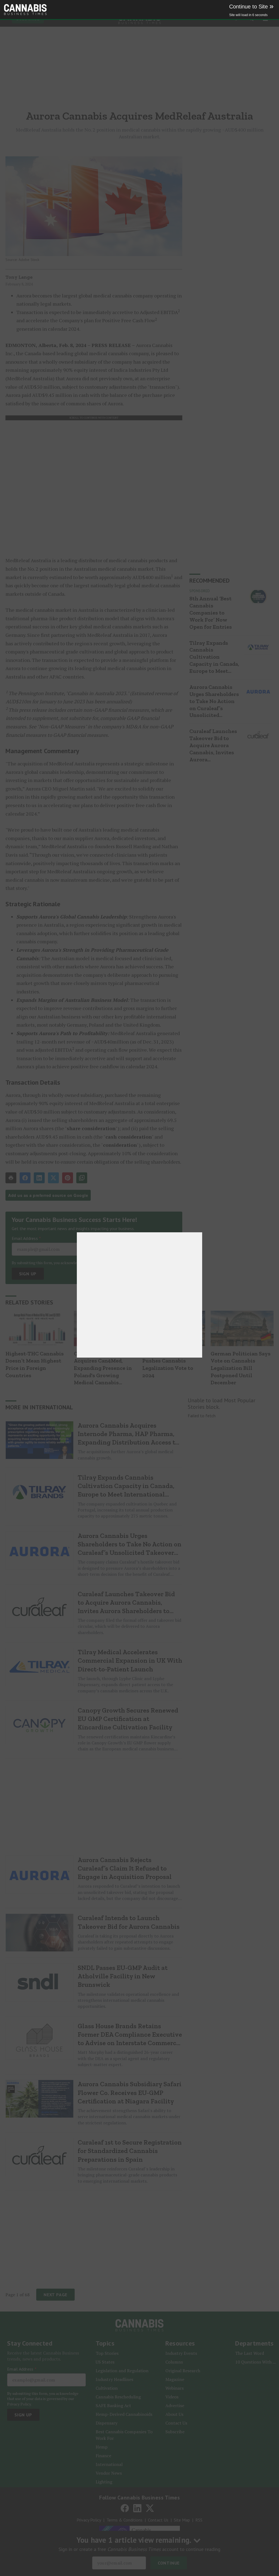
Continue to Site (251, 7)
